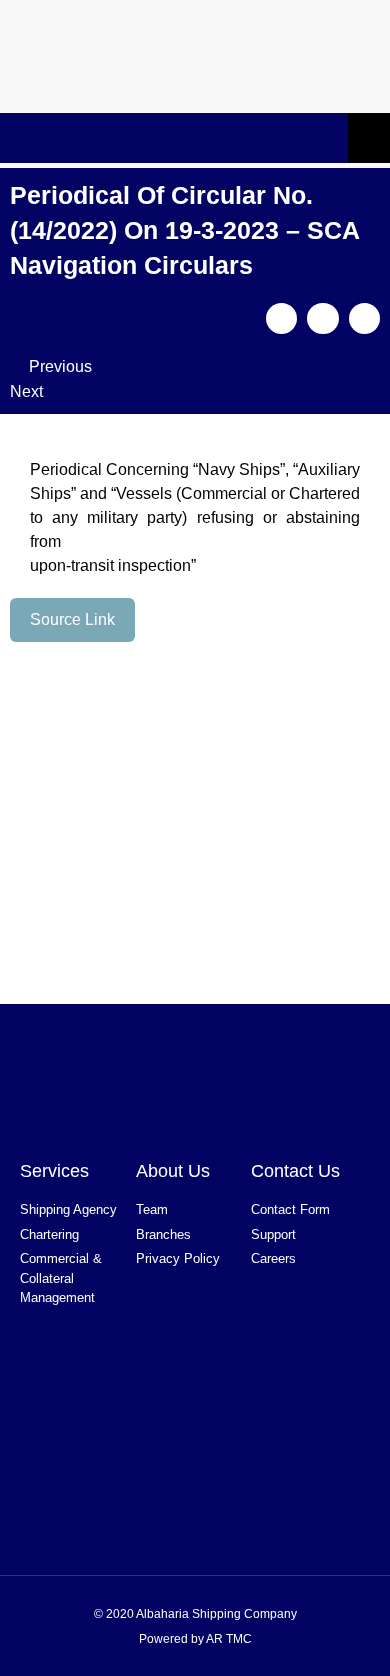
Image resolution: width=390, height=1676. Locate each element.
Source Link (72, 619)
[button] (282, 319)
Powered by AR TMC (195, 1639)
